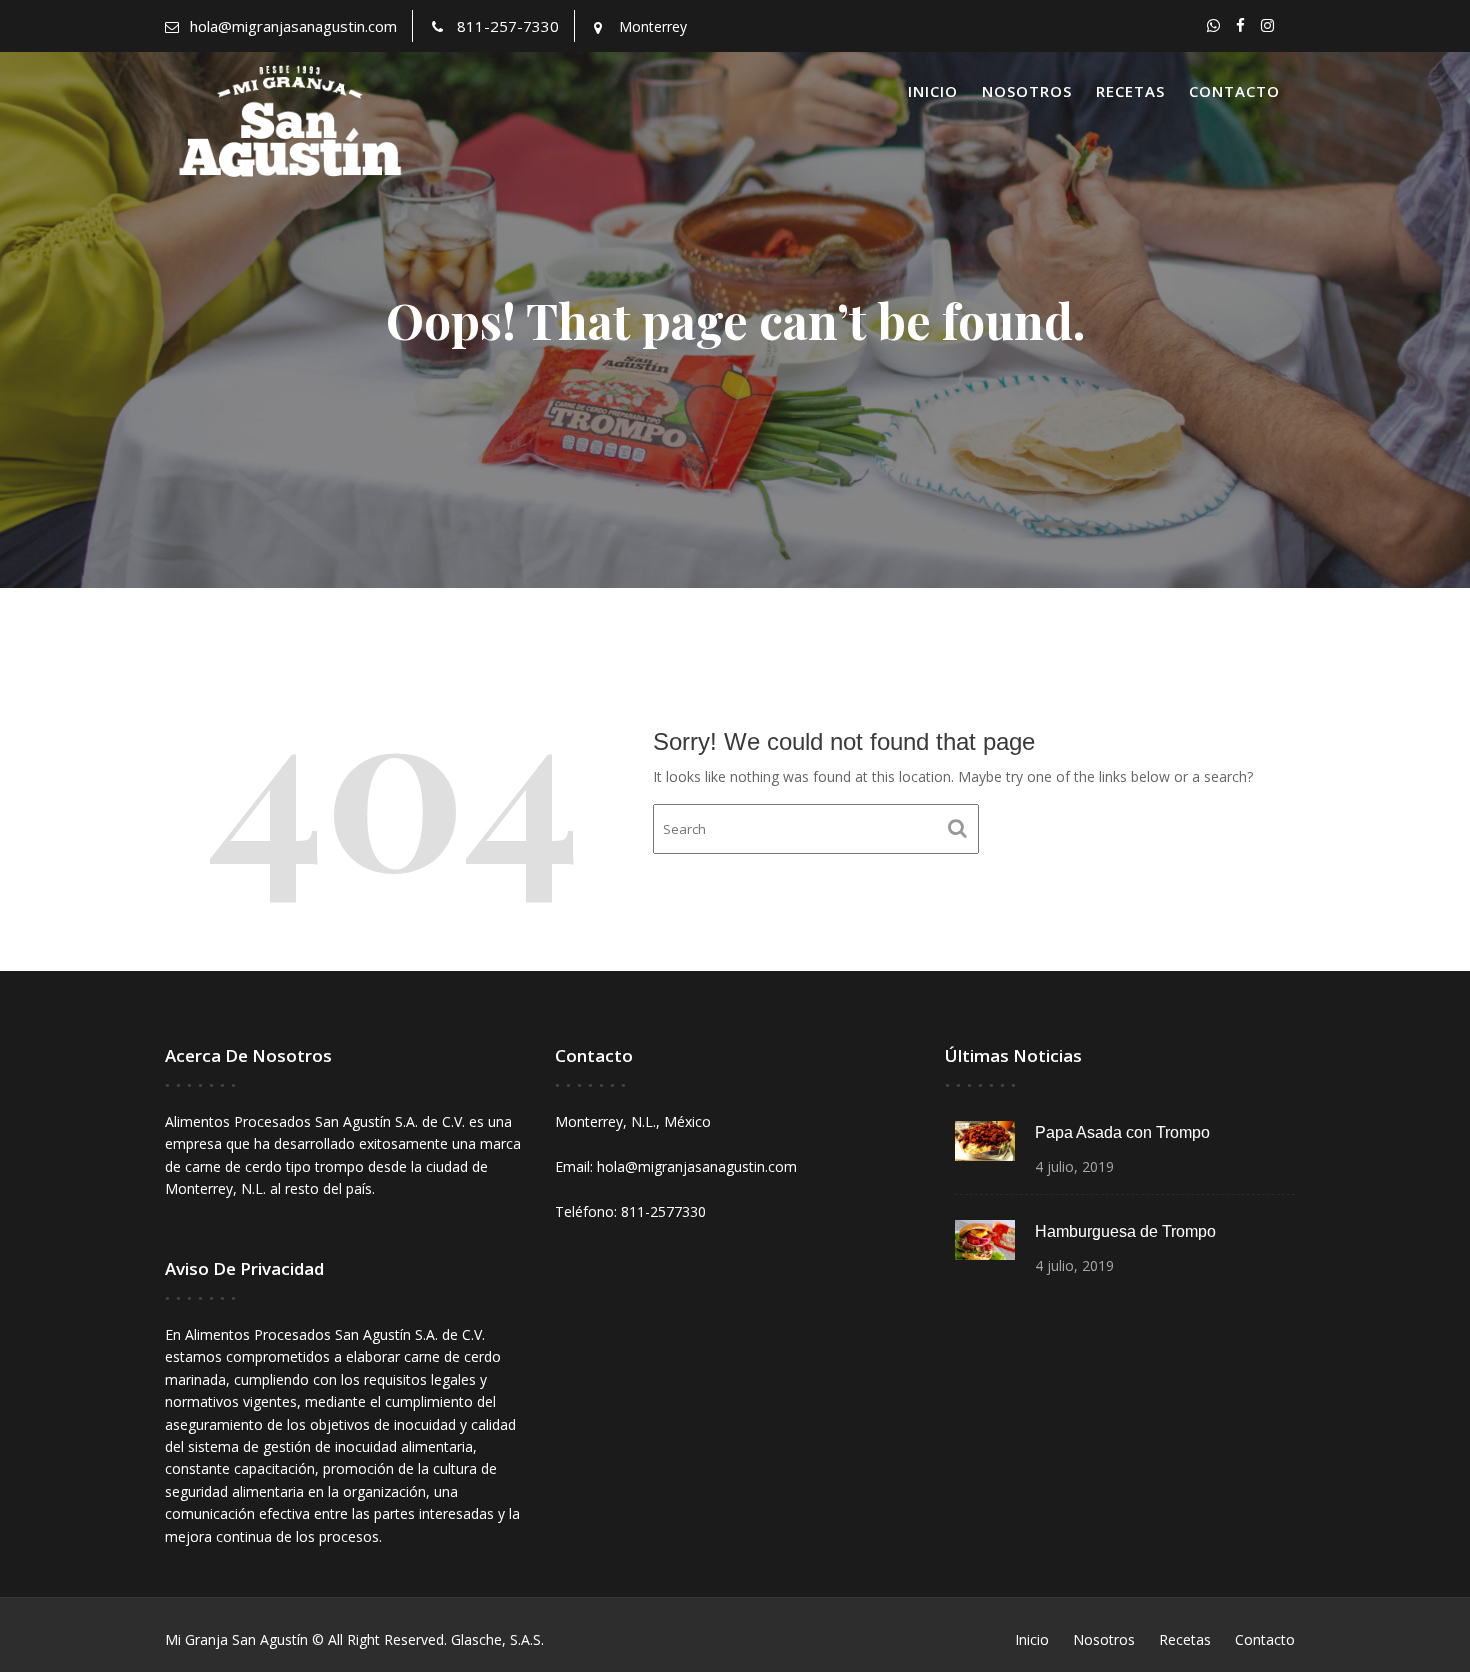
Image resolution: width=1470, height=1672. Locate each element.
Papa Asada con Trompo (1122, 1132)
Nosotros (1027, 91)
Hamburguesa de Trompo (1125, 1231)
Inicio (933, 91)
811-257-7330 (508, 26)
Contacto (1234, 91)
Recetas (1130, 91)
